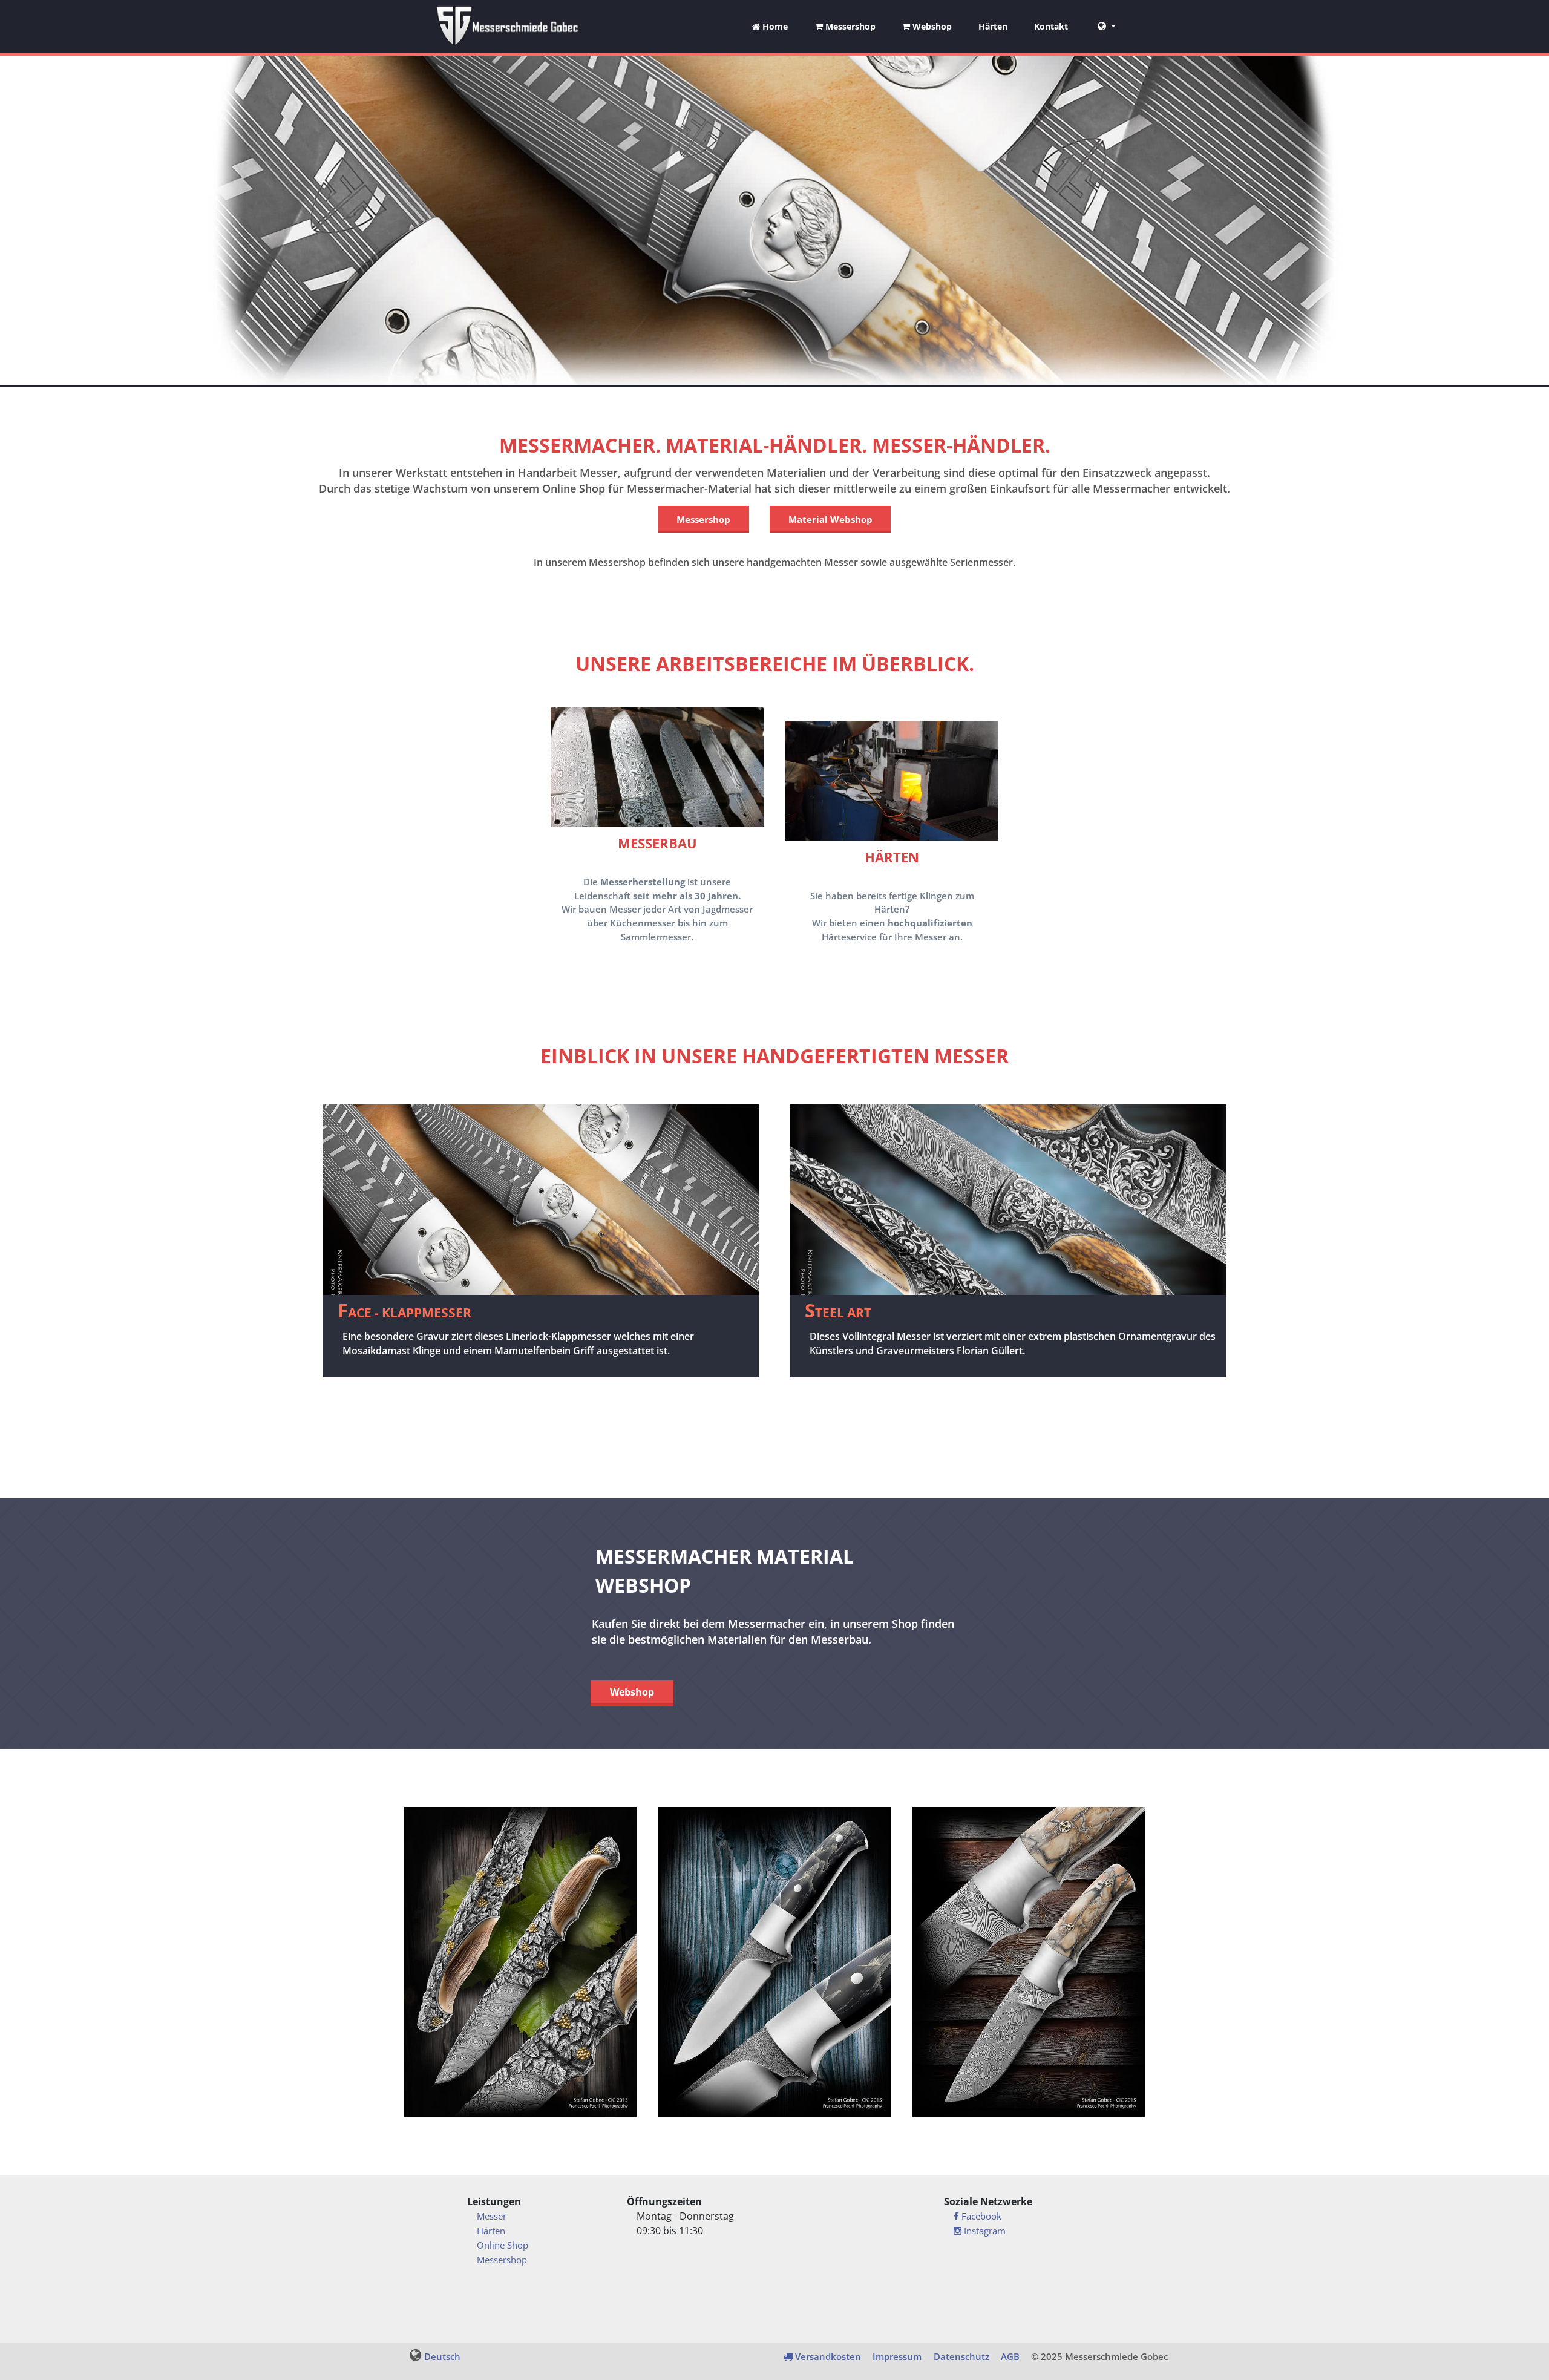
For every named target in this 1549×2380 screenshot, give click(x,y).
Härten (993, 26)
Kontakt (1051, 26)
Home (774, 26)
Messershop (849, 26)
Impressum (897, 2356)
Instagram (984, 2231)
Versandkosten (827, 2356)
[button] (1107, 27)
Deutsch (442, 2356)
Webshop (931, 26)
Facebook (980, 2216)
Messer (492, 2216)
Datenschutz (961, 2356)
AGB (1010, 2356)
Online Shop (503, 2245)
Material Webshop (830, 519)
